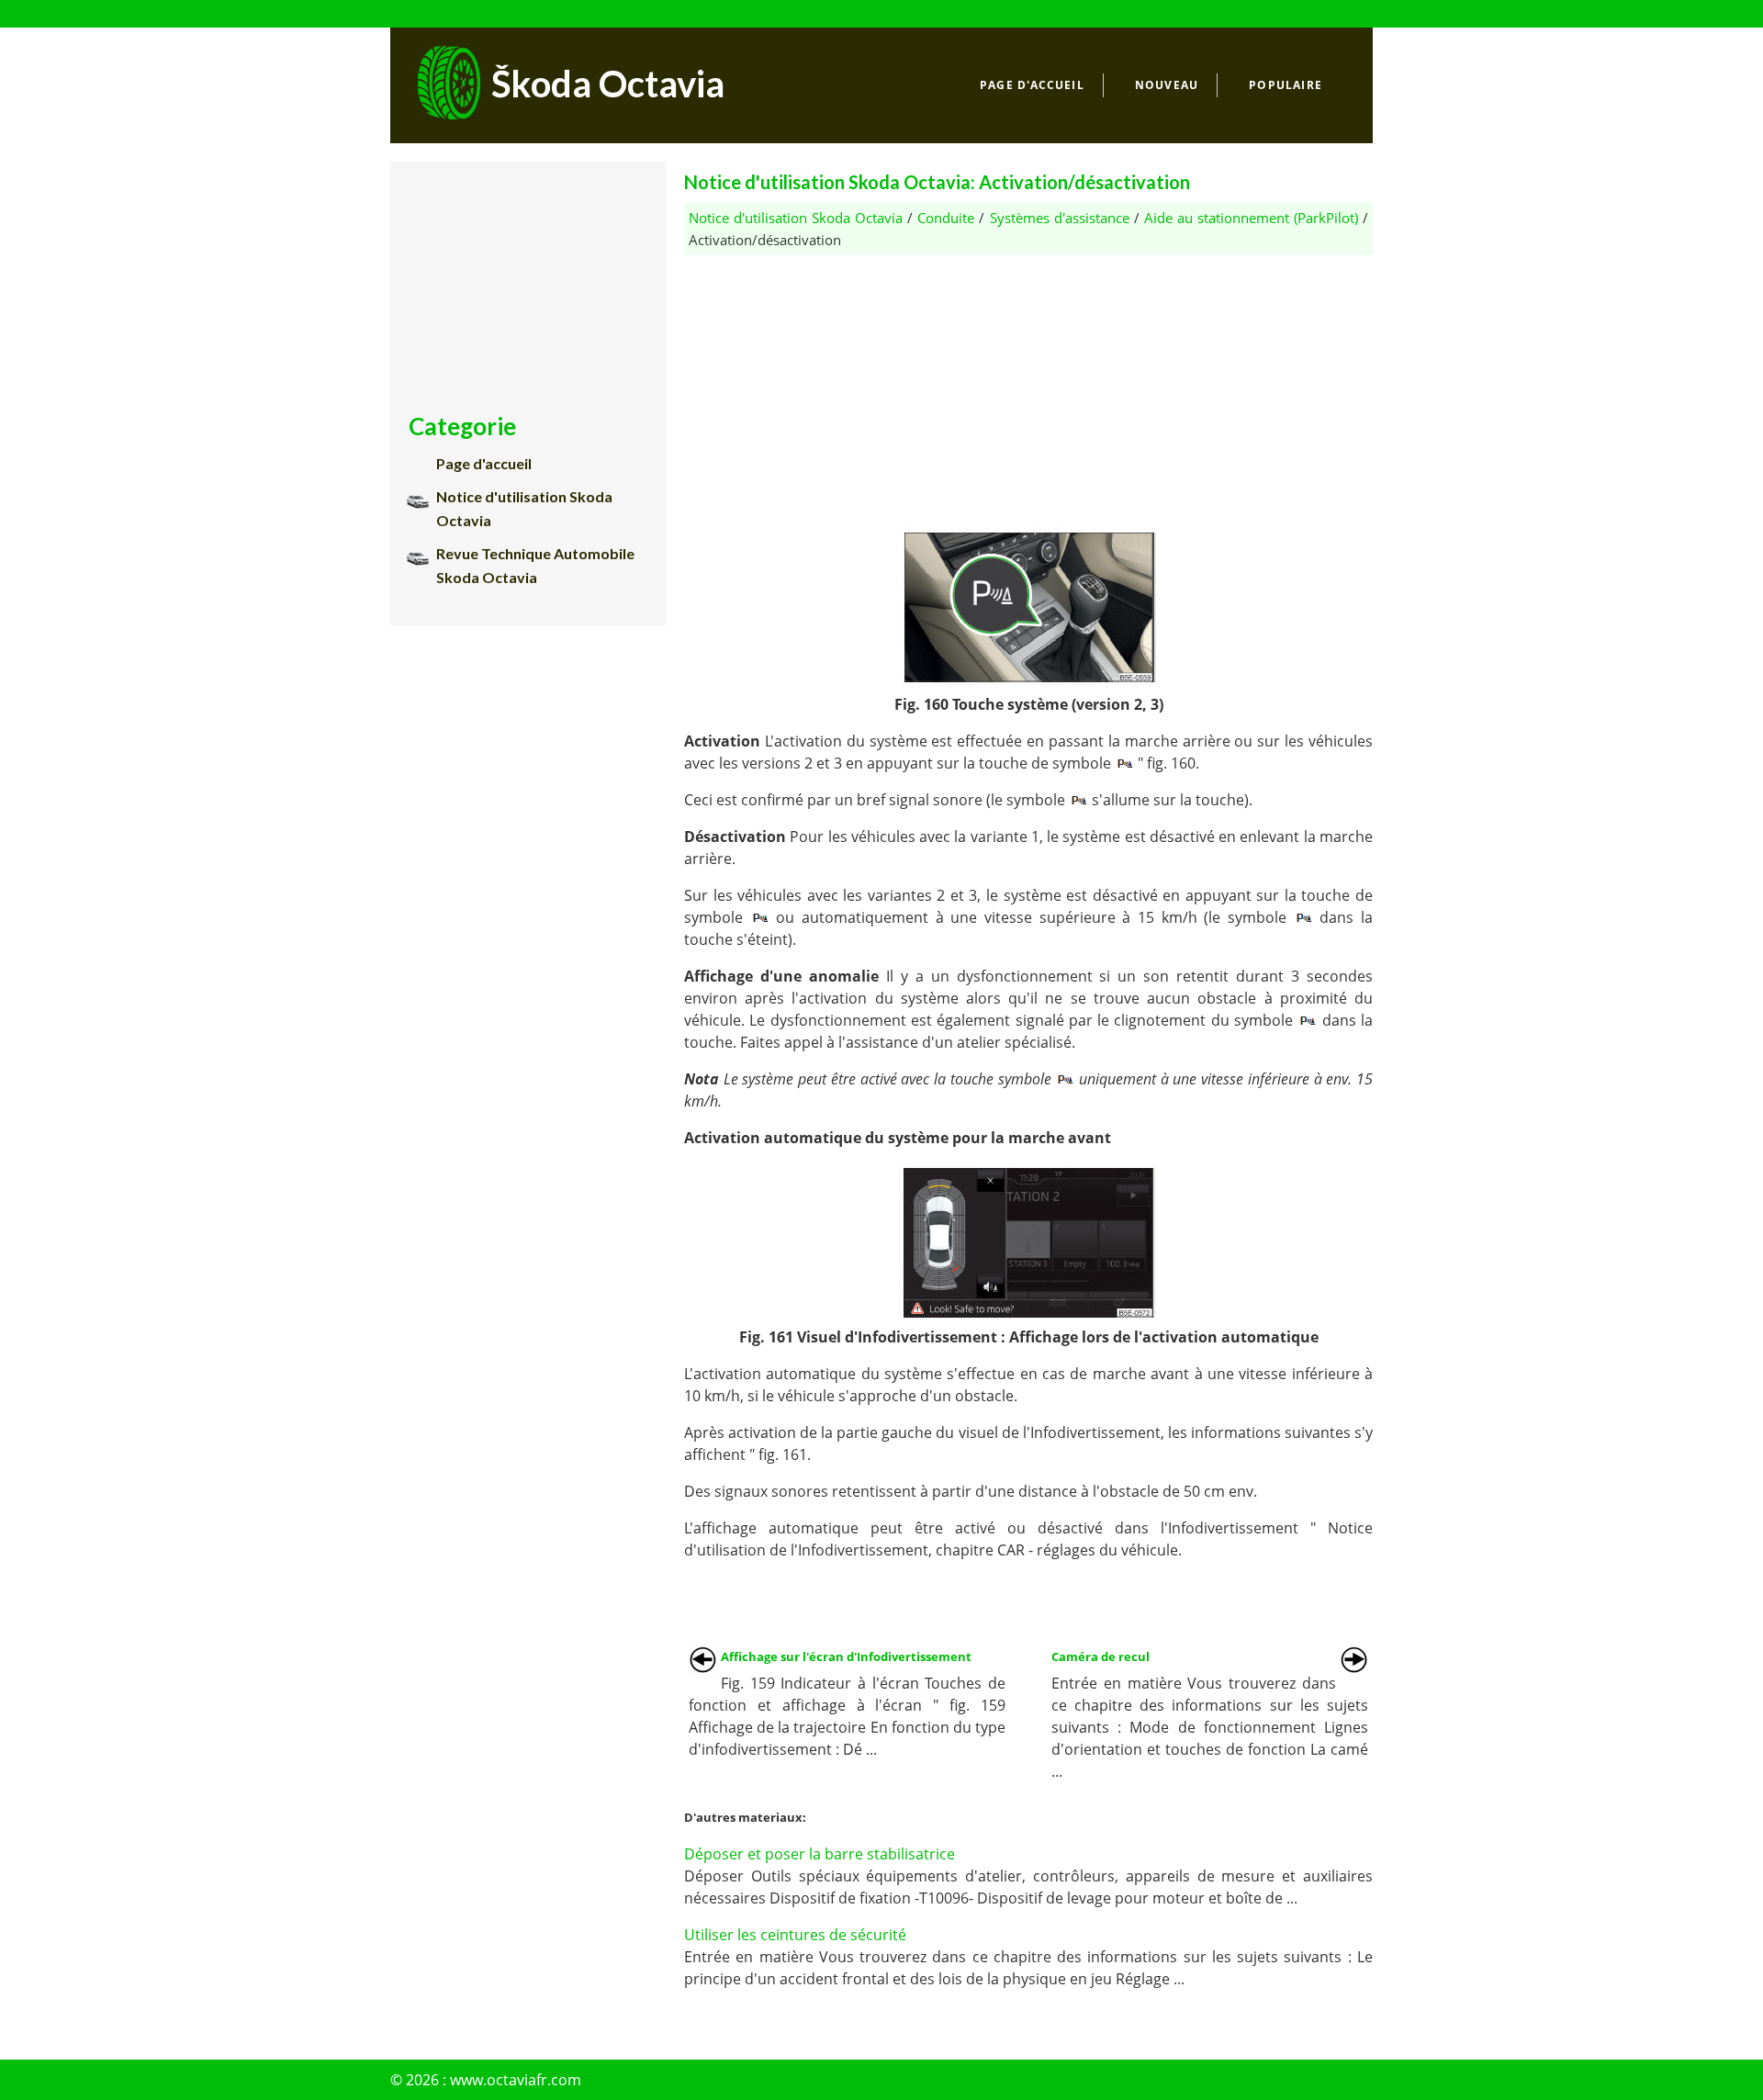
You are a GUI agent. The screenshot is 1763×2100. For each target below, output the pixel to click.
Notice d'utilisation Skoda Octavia (796, 218)
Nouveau (1167, 85)
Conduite (946, 218)
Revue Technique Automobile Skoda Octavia (535, 565)
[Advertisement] (1028, 384)
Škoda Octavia (608, 84)
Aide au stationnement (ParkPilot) (1251, 218)
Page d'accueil (1032, 85)
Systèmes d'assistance (1060, 218)
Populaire (1286, 85)
